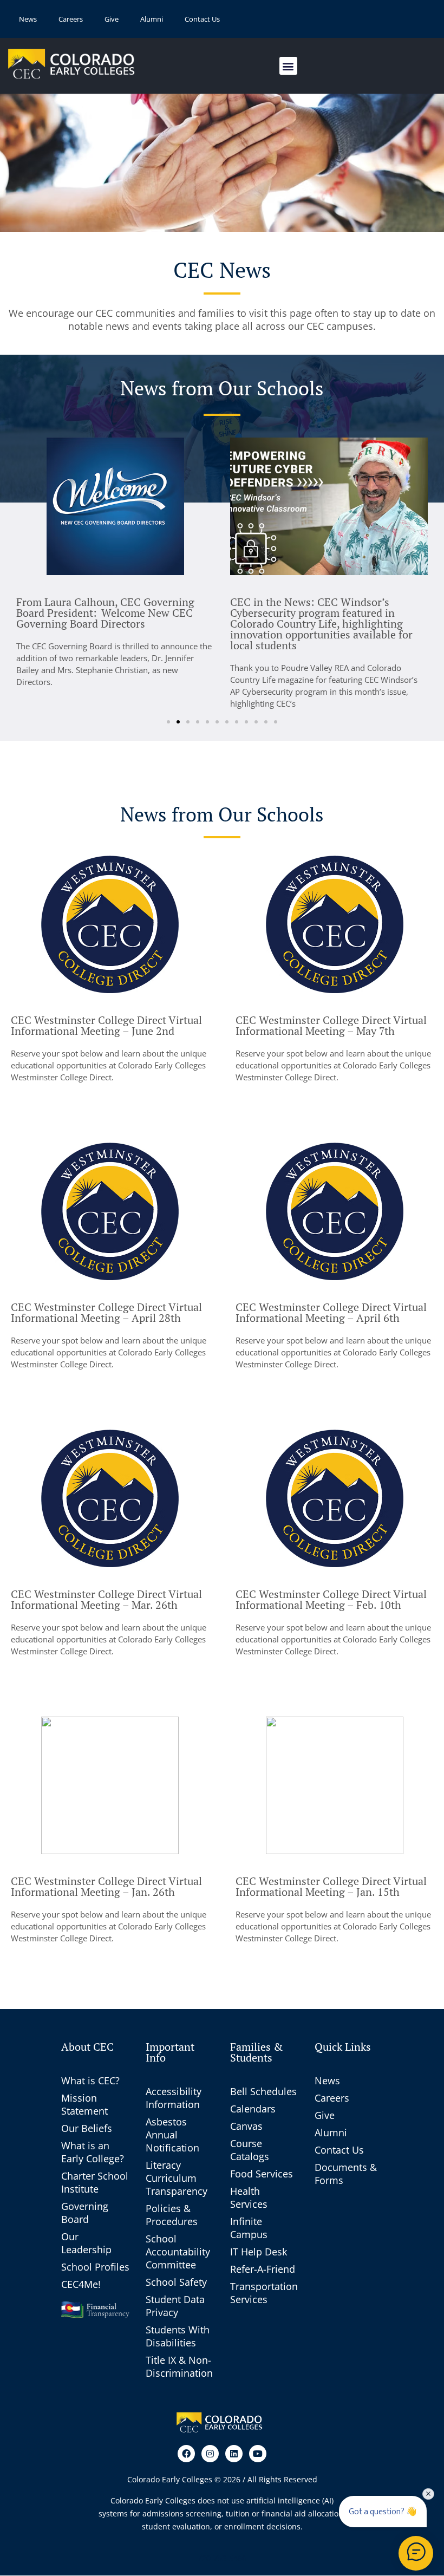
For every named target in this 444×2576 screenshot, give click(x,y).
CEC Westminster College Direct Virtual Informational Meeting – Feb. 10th (331, 1599)
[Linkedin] (234, 2454)
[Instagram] (210, 2454)
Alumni (152, 19)
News (28, 19)
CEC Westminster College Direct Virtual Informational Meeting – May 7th (331, 1025)
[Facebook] (186, 2454)
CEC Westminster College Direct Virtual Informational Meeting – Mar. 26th (106, 1599)
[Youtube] (258, 2454)
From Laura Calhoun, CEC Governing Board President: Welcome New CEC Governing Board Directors (105, 613)
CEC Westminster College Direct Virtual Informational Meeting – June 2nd (106, 1025)
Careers (71, 19)
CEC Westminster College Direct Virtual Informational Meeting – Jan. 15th (331, 1886)
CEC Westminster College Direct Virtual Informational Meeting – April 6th (331, 1312)
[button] (288, 66)
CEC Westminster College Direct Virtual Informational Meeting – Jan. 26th (106, 1886)
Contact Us (202, 19)
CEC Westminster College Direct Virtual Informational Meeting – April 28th (106, 1312)
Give (112, 19)
